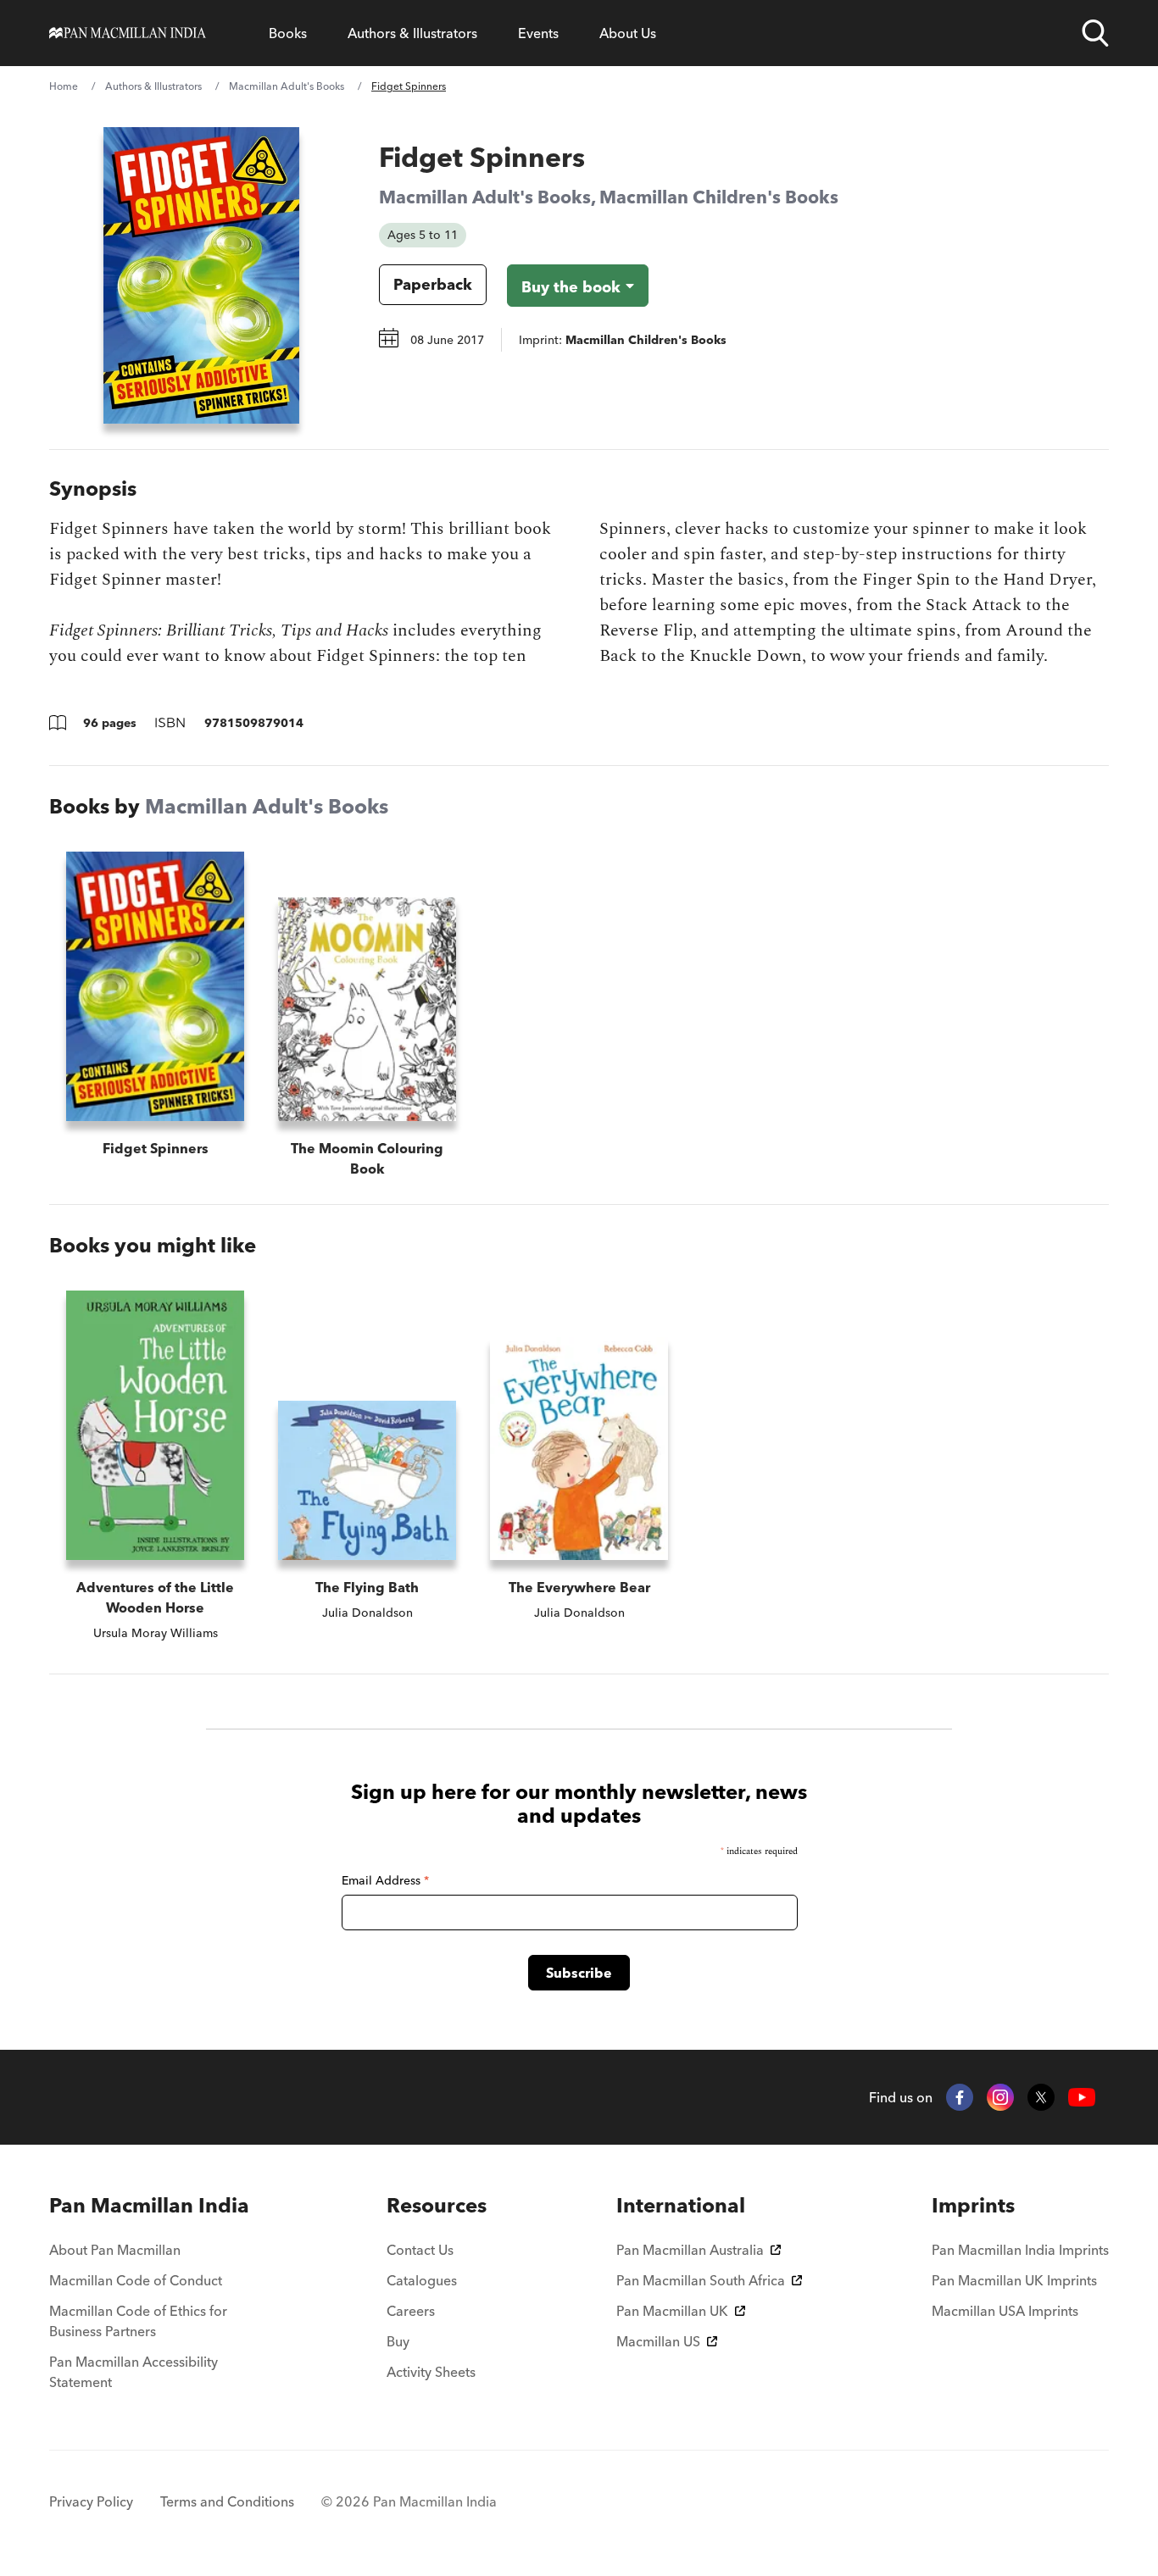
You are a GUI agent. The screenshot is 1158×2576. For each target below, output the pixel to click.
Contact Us (420, 2250)
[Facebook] (960, 2097)
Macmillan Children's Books (719, 197)
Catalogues (422, 2280)
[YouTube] (1082, 2098)
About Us (628, 33)
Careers (411, 2311)
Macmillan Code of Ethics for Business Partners (138, 2321)
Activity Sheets (431, 2372)
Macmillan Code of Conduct (136, 2280)
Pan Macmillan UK (672, 2311)
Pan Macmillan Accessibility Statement (134, 2372)
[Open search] (1095, 33)
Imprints (973, 2205)
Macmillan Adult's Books (287, 86)
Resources (437, 2205)
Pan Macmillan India (149, 2205)
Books (288, 33)
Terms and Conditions (227, 2501)
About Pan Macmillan (115, 2250)
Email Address (385, 1880)
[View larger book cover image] (201, 275)
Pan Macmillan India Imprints (1020, 2250)
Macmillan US (658, 2341)
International (681, 2205)
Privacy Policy (91, 2501)
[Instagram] (1000, 2097)
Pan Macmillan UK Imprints (1014, 2280)
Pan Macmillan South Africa (701, 2280)
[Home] (128, 33)
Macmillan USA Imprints (1005, 2311)
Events (538, 33)
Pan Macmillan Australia (690, 2250)
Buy (398, 2341)
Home (64, 86)
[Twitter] (1041, 2097)
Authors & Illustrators (412, 33)
